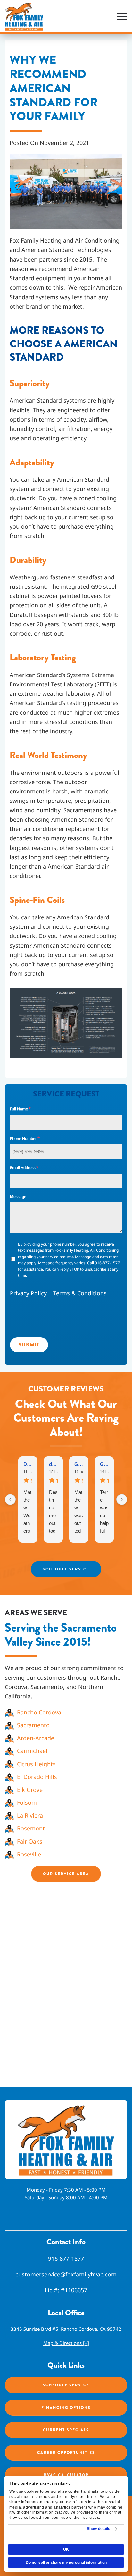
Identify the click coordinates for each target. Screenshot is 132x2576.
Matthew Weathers (27, 1512)
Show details (99, 2529)
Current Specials (66, 2430)
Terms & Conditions (80, 1293)
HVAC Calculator (66, 2475)
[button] (122, 16)
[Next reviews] (122, 1499)
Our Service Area (66, 1874)
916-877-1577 (66, 2258)
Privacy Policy (28, 1293)
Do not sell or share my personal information (66, 2563)
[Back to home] (24, 16)
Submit (29, 1345)
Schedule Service (66, 1569)
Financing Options (66, 2408)
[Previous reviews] (10, 1499)
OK (66, 2549)
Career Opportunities (66, 2453)
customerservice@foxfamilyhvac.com (66, 2274)
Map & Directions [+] (66, 2343)
